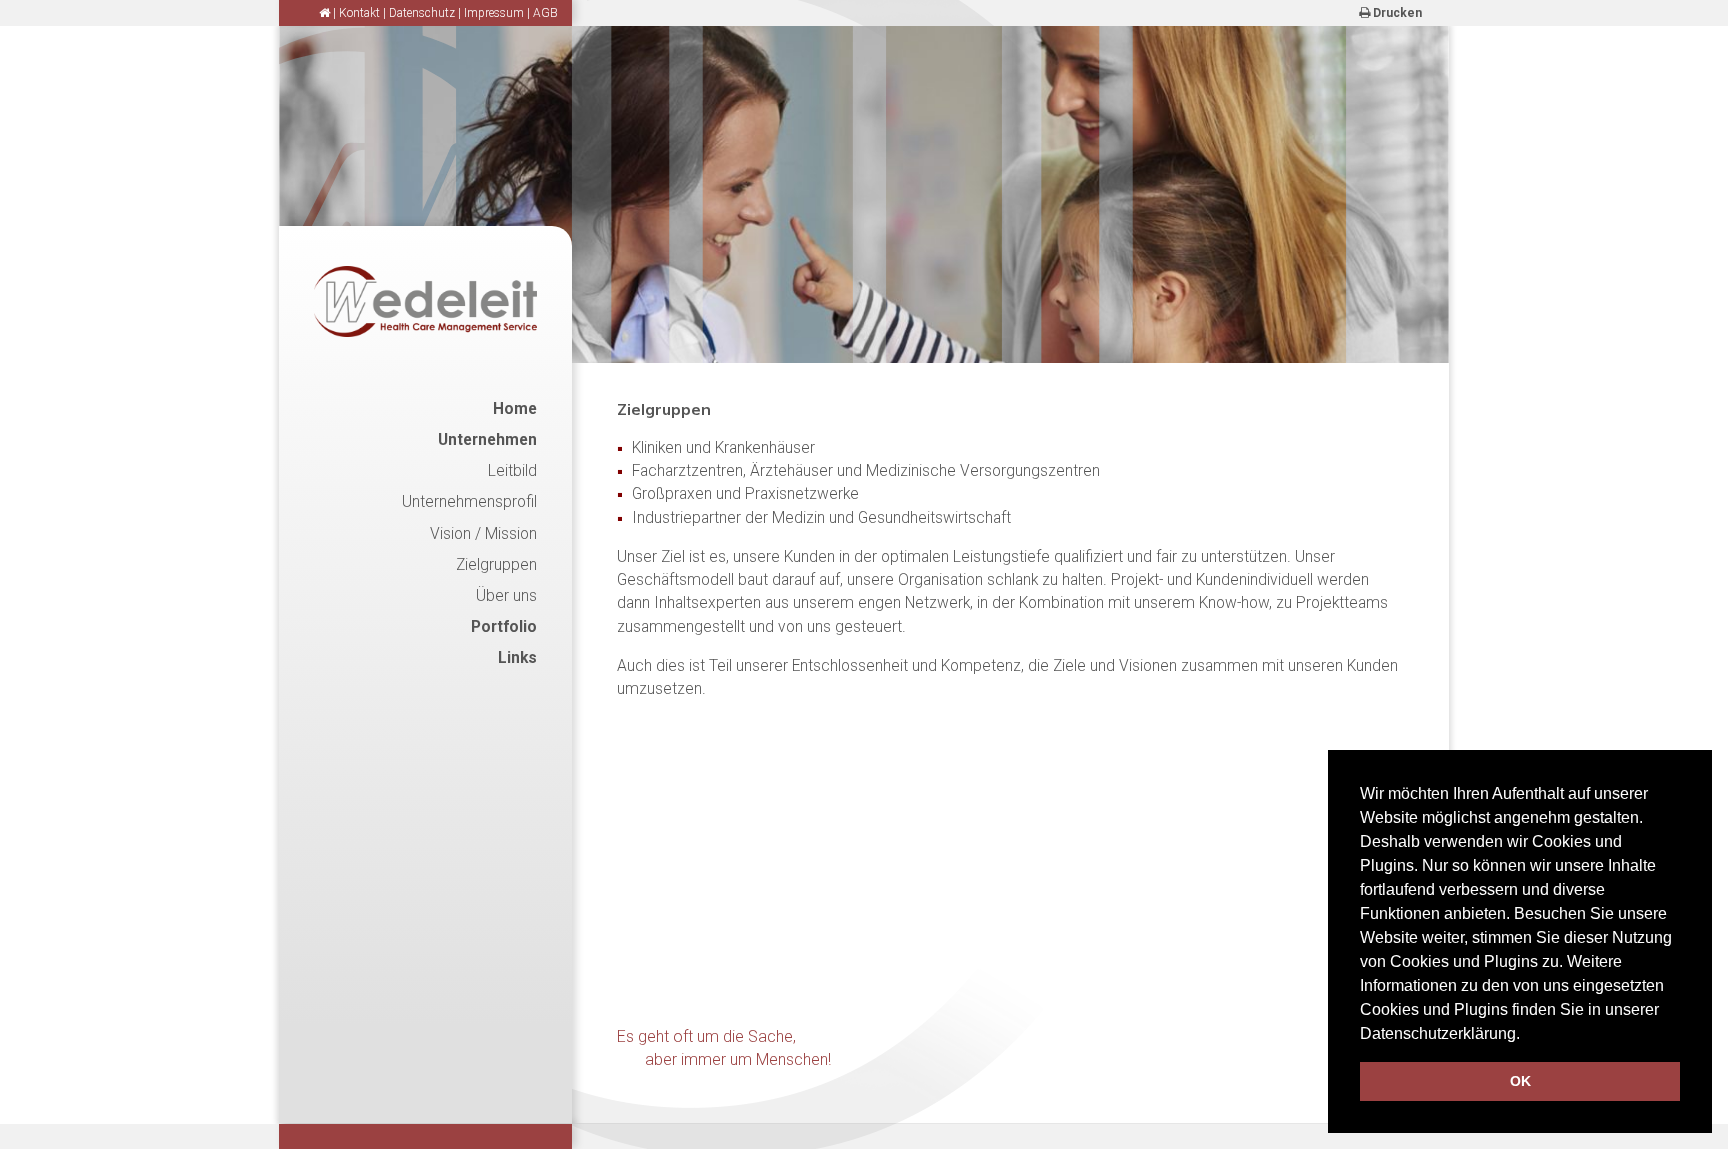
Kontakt (359, 13)
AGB (545, 13)
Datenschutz (422, 13)
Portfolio (504, 627)
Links (517, 658)
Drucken (1396, 13)
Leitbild (512, 471)
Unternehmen (487, 440)
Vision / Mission (483, 534)
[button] (1527, 1035)
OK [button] (1520, 1081)
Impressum (494, 13)
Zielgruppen (496, 565)
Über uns (506, 596)
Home (515, 409)
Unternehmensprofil (469, 502)
